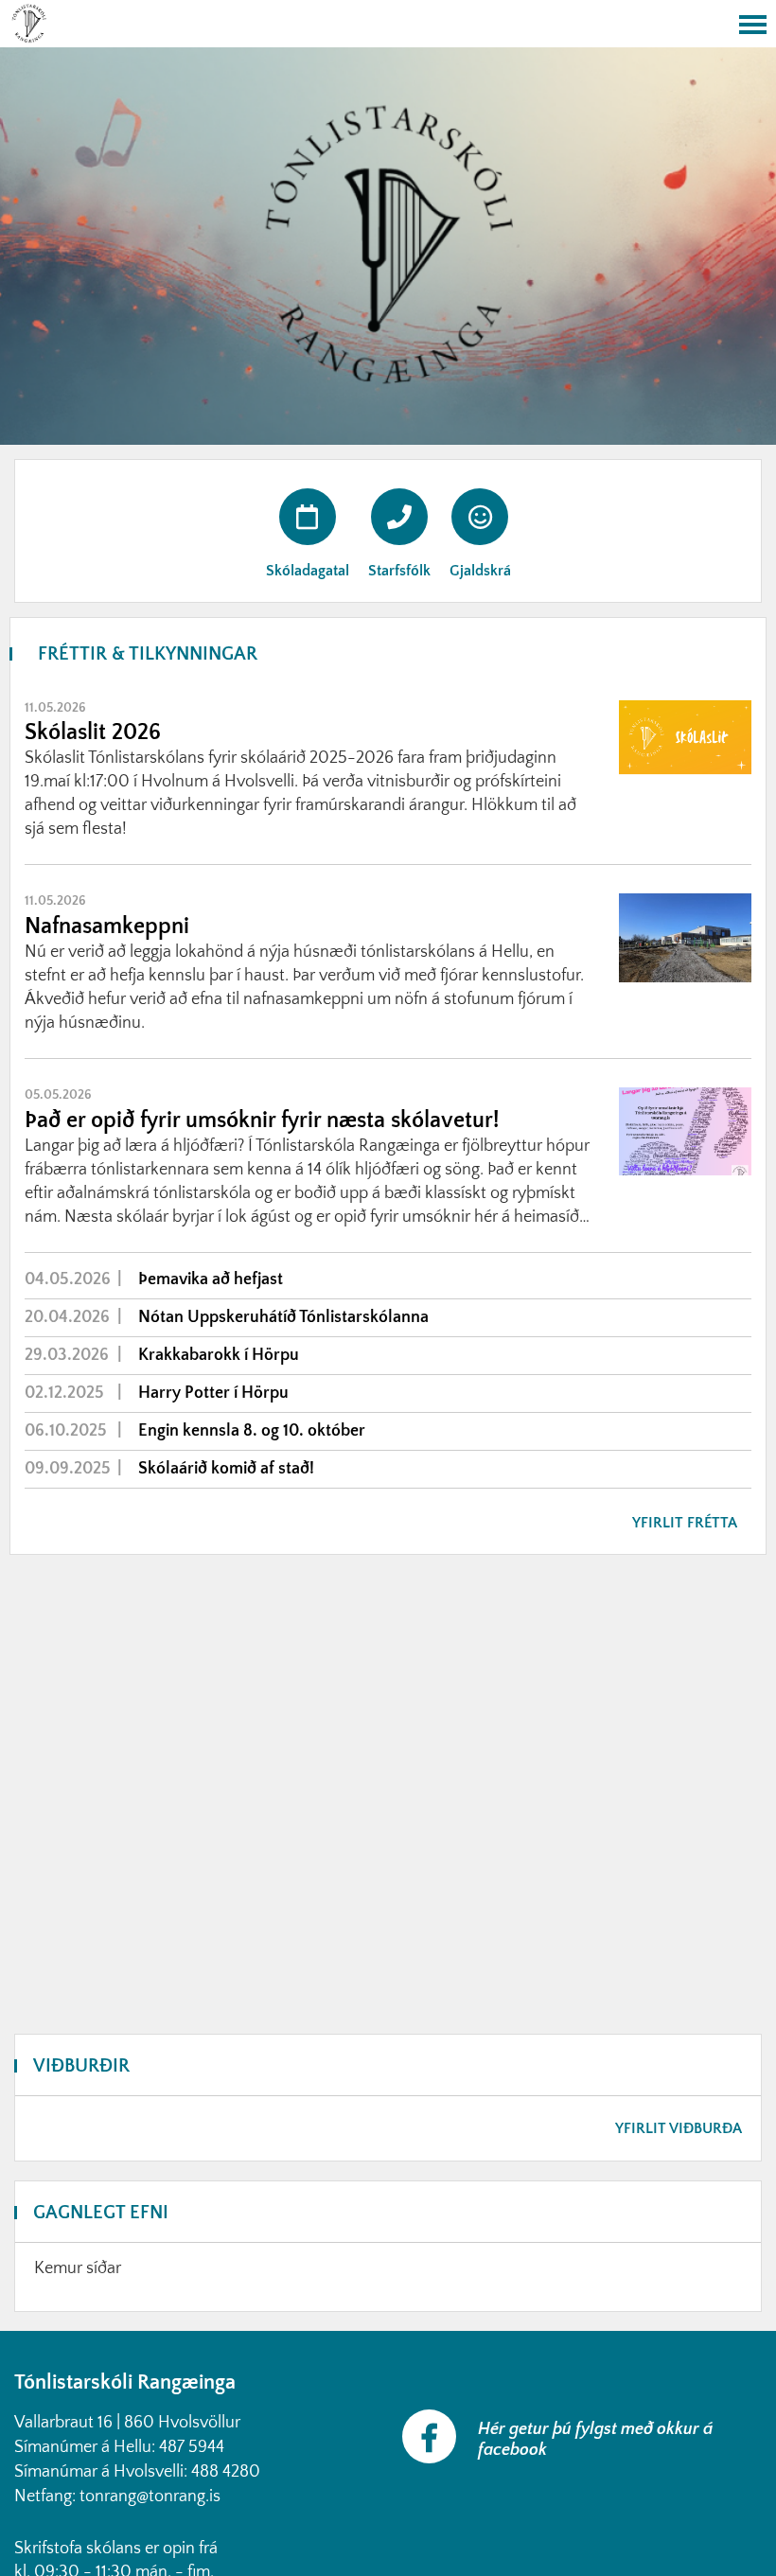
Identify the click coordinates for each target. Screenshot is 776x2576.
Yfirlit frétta (685, 1523)
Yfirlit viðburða (679, 2128)
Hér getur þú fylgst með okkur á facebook (595, 2440)
